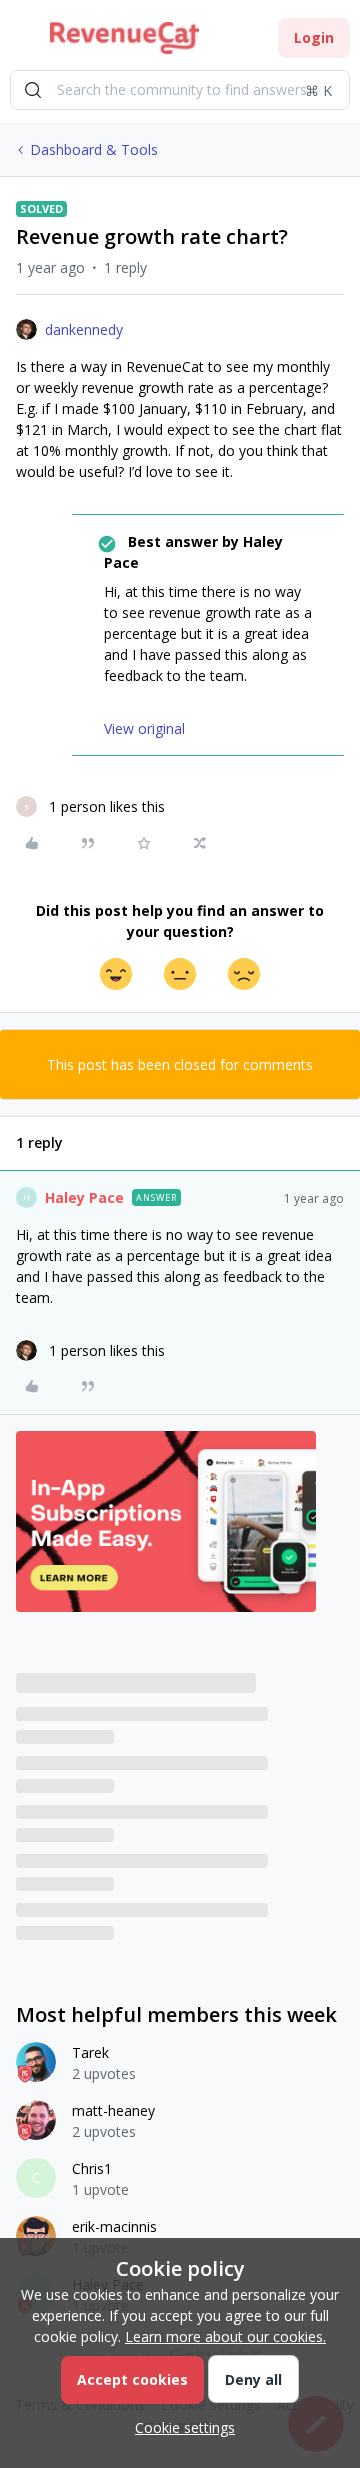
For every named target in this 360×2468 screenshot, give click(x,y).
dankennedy (84, 329)
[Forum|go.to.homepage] (124, 38)
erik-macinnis (114, 2226)
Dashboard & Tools (94, 149)
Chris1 (92, 2168)
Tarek (90, 2052)
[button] (22, 41)
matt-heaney (113, 2110)
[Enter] (33, 90)
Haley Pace (84, 1197)
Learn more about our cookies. (225, 2336)
